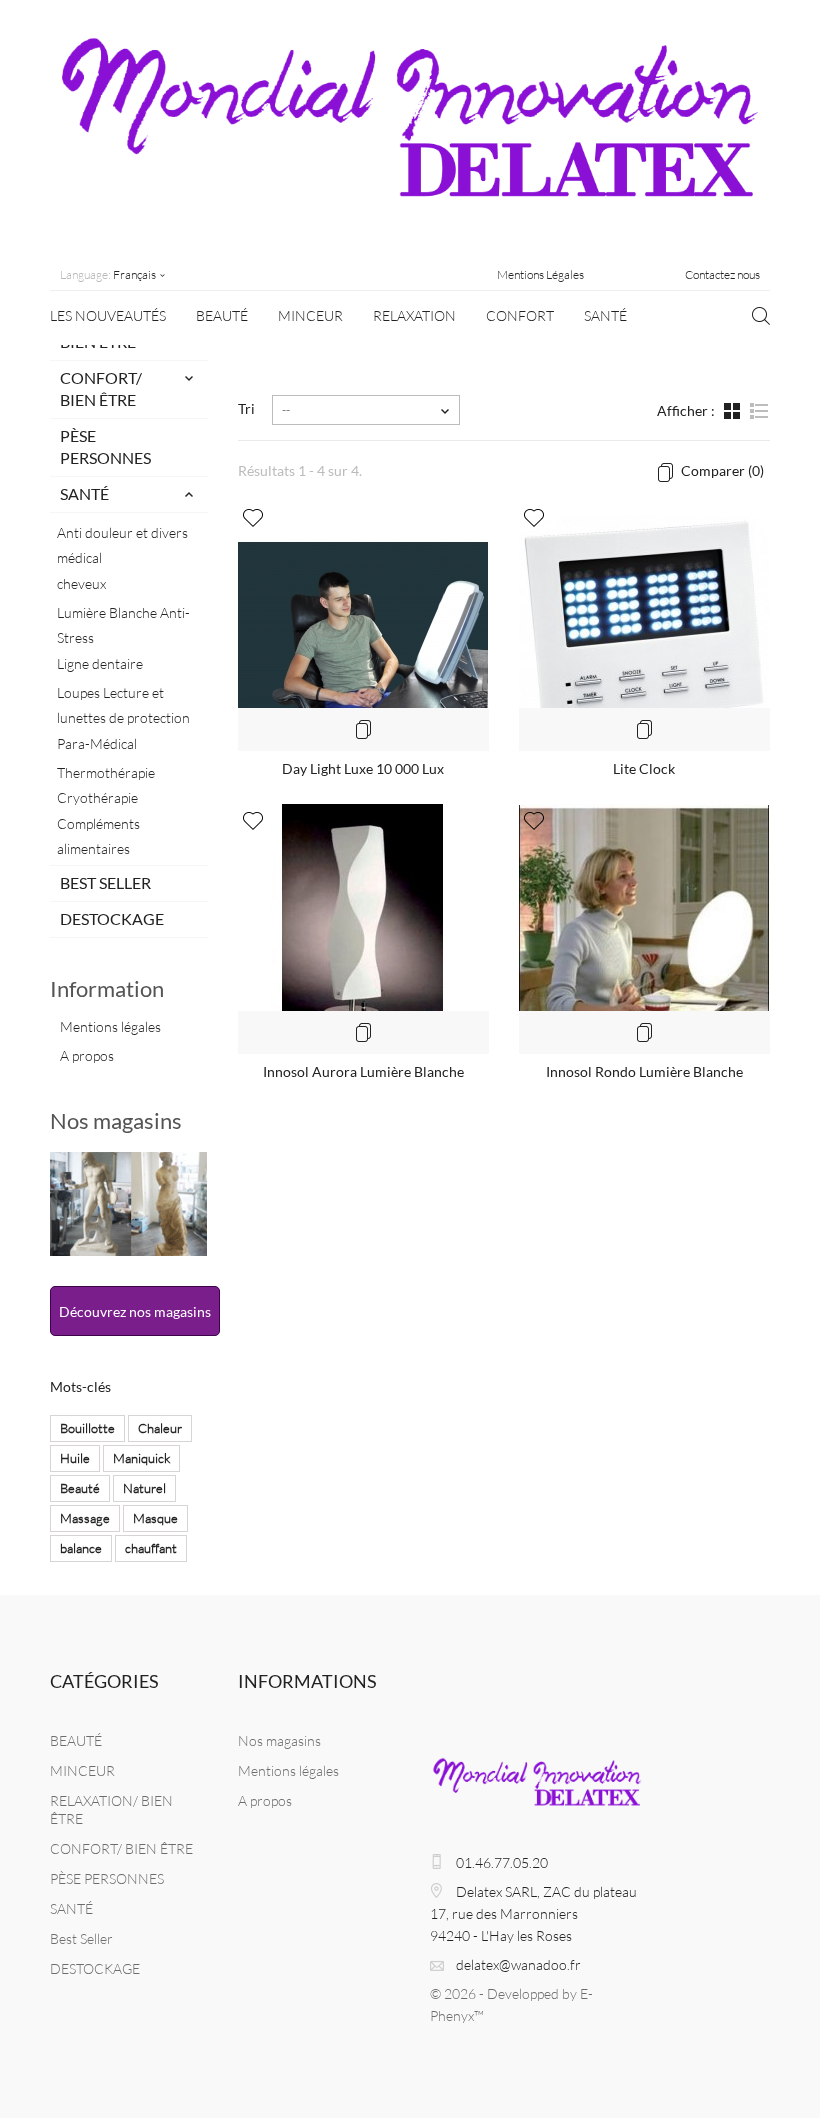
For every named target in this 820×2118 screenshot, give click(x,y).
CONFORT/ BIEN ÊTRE (101, 388)
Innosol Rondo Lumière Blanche (644, 1071)
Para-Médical (97, 743)
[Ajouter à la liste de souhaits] (253, 519)
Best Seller (105, 882)
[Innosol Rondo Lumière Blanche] (644, 929)
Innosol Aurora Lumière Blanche (363, 1071)
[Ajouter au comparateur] (363, 729)
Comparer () (721, 470)
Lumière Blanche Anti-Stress (123, 625)
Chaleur (160, 1428)
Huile (75, 1458)
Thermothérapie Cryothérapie (106, 785)
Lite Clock (644, 768)
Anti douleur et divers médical (122, 545)
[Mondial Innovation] (410, 134)
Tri (246, 408)
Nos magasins (116, 1120)
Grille (734, 421)
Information (107, 988)
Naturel (144, 1488)
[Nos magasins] (129, 1204)
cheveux (81, 583)
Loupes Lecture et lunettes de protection (123, 705)
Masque (155, 1518)
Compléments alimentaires (98, 836)
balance (81, 1548)
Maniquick (141, 1458)
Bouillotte (87, 1428)
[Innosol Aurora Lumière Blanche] (363, 929)
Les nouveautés (108, 315)
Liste (758, 421)
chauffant (151, 1548)
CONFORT (520, 315)
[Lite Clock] (644, 626)
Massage (85, 1518)
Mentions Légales (540, 274)
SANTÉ (605, 315)
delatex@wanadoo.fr (518, 1964)
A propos (87, 1055)
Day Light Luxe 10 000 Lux (363, 768)
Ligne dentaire (100, 663)
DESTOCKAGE (112, 918)
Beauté (80, 1488)
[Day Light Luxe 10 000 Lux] (363, 626)
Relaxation (414, 315)
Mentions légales (110, 1026)
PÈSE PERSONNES (105, 446)
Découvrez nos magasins (135, 1311)
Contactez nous (722, 274)
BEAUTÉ (222, 315)
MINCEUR (310, 315)
